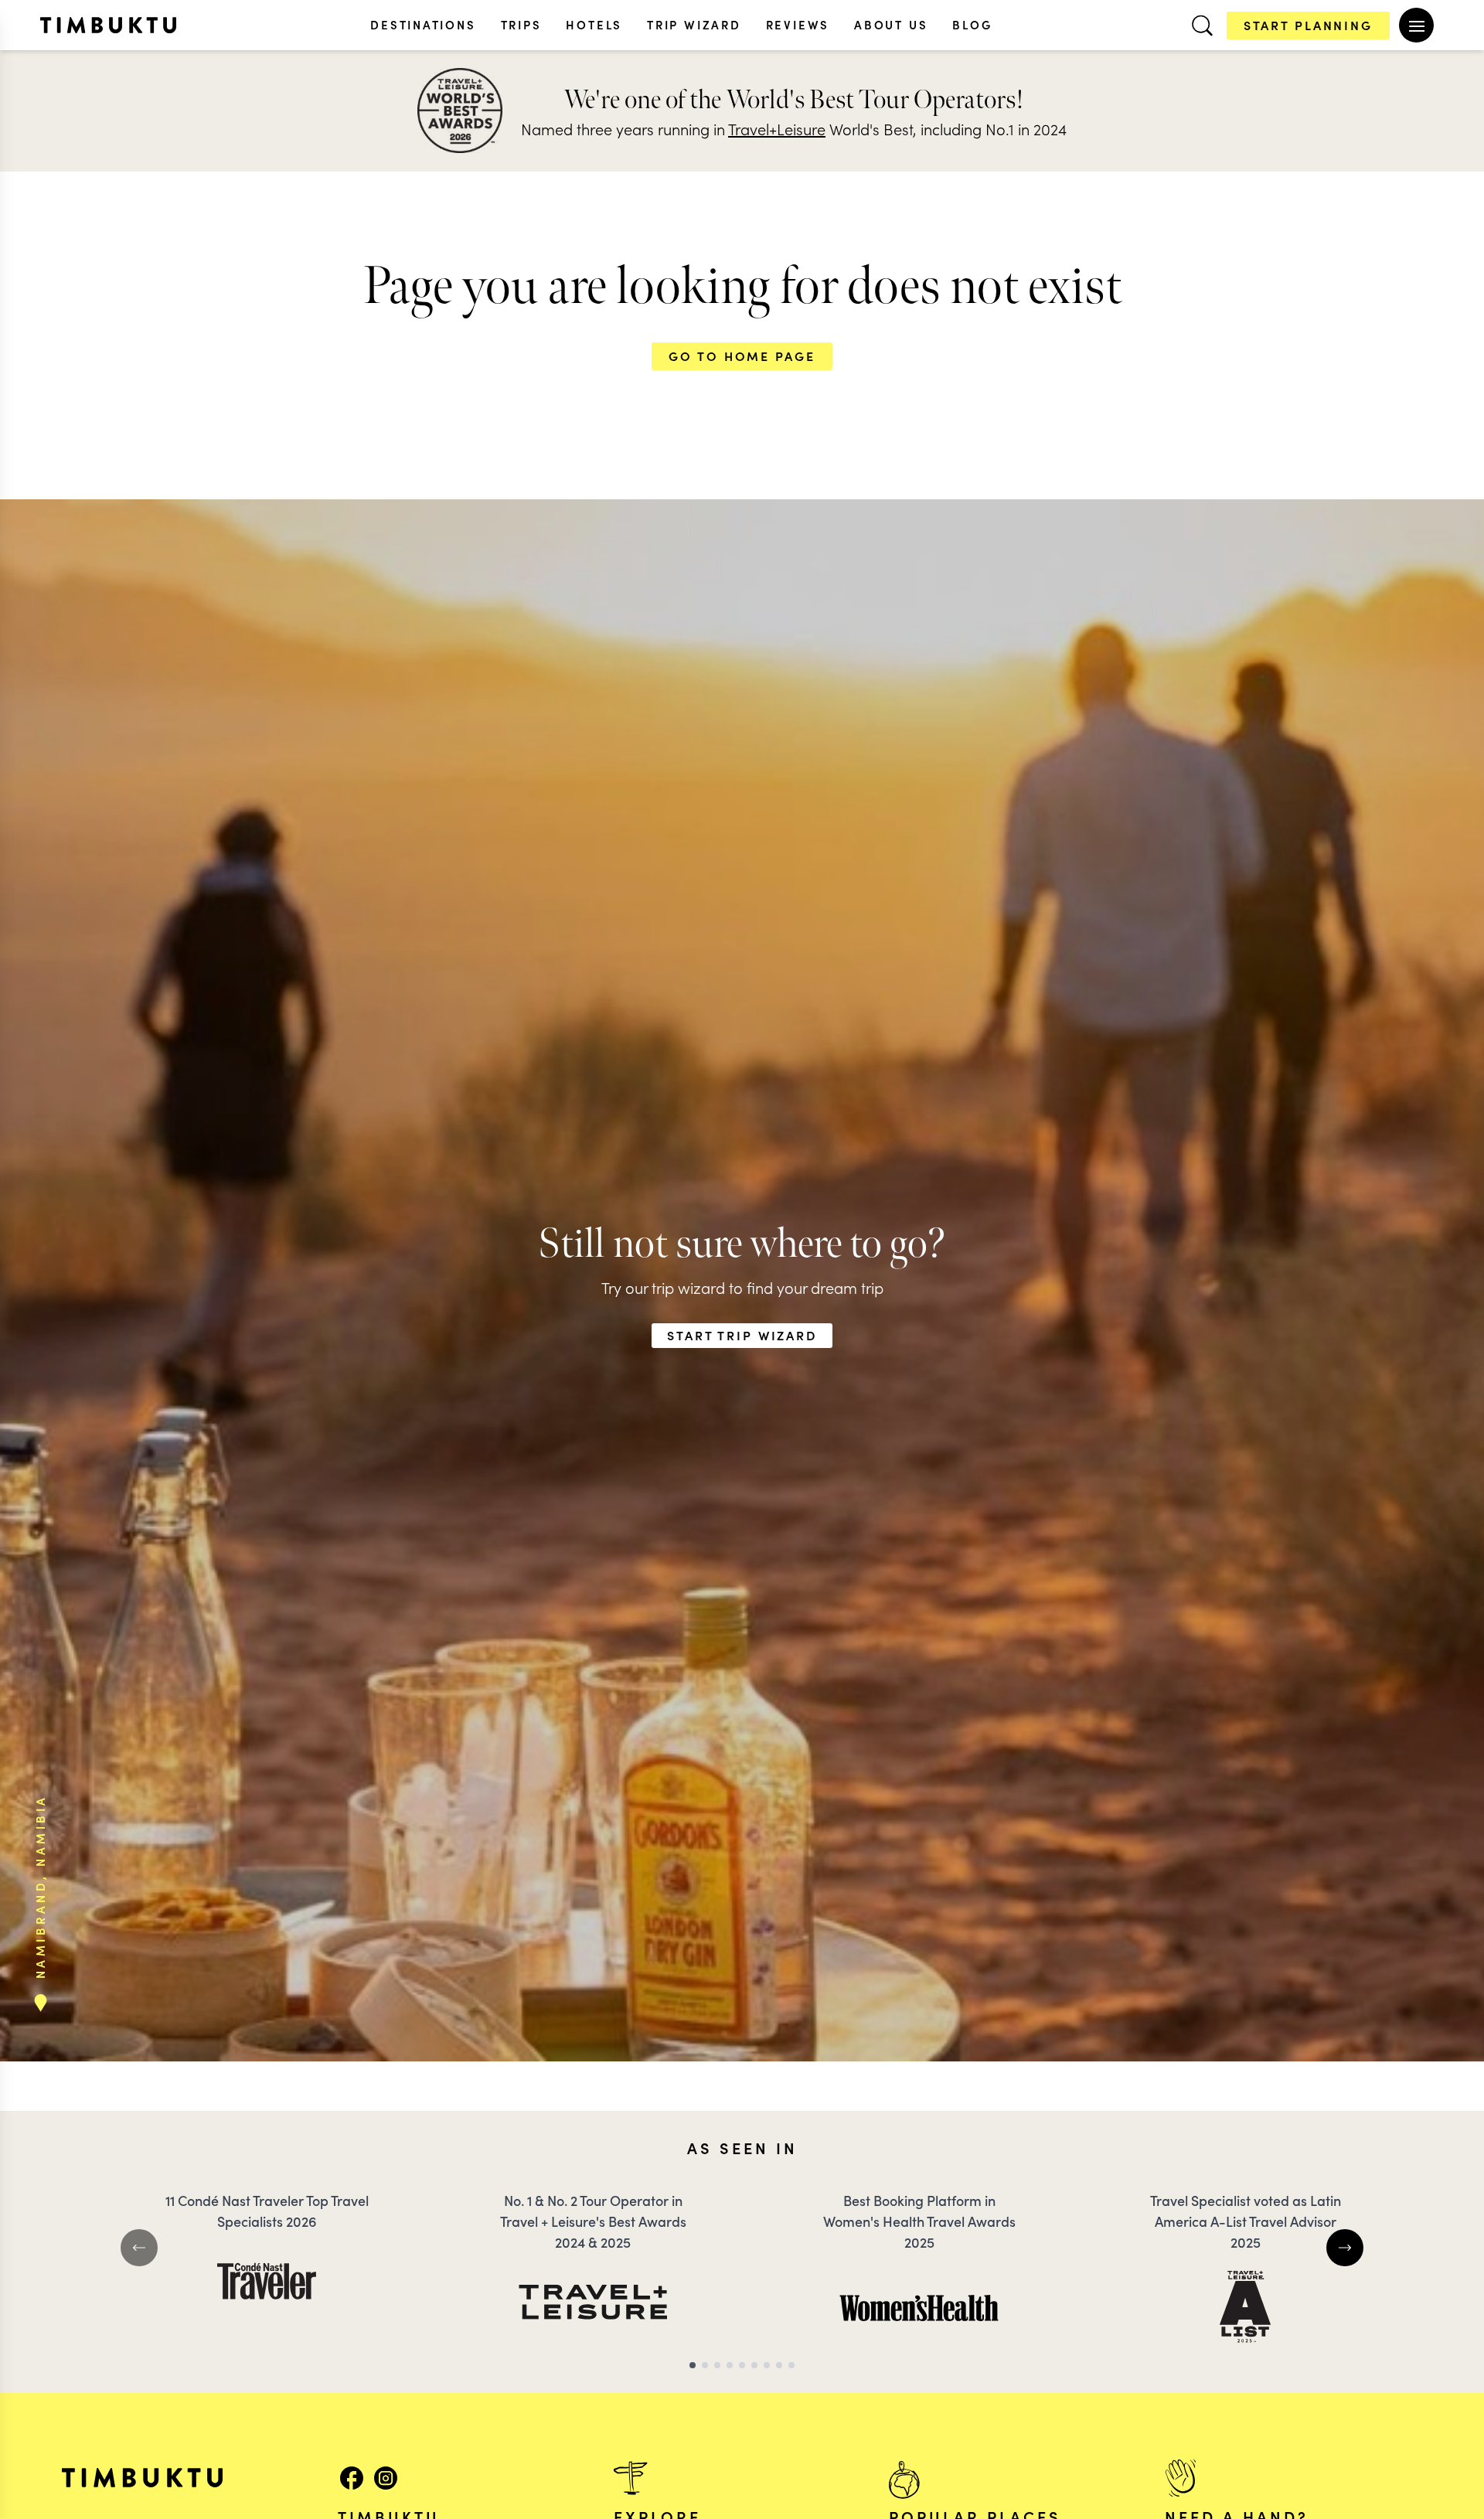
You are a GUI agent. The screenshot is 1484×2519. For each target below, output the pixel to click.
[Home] (108, 25)
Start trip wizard (742, 1335)
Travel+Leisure (777, 128)
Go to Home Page (742, 356)
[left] (139, 2248)
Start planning (1308, 25)
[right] (1345, 2248)
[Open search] (1202, 26)
